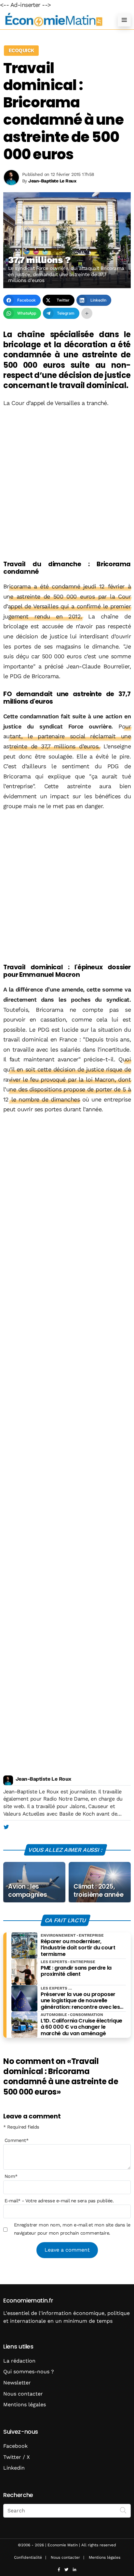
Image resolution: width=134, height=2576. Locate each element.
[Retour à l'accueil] (54, 20)
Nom (11, 2176)
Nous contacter (23, 2394)
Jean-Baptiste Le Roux (43, 1779)
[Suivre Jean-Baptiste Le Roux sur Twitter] (6, 1827)
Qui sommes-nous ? (29, 2372)
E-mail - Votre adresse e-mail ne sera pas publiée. (59, 2201)
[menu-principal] (124, 20)
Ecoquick (21, 50)
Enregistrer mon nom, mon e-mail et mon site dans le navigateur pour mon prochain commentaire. (72, 2229)
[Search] (123, 2510)
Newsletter (17, 2383)
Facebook (15, 2446)
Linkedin (14, 2468)
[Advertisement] (67, 484)
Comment (17, 2140)
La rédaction (19, 2361)
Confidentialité (28, 2557)
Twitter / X (17, 2457)
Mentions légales (25, 2404)
